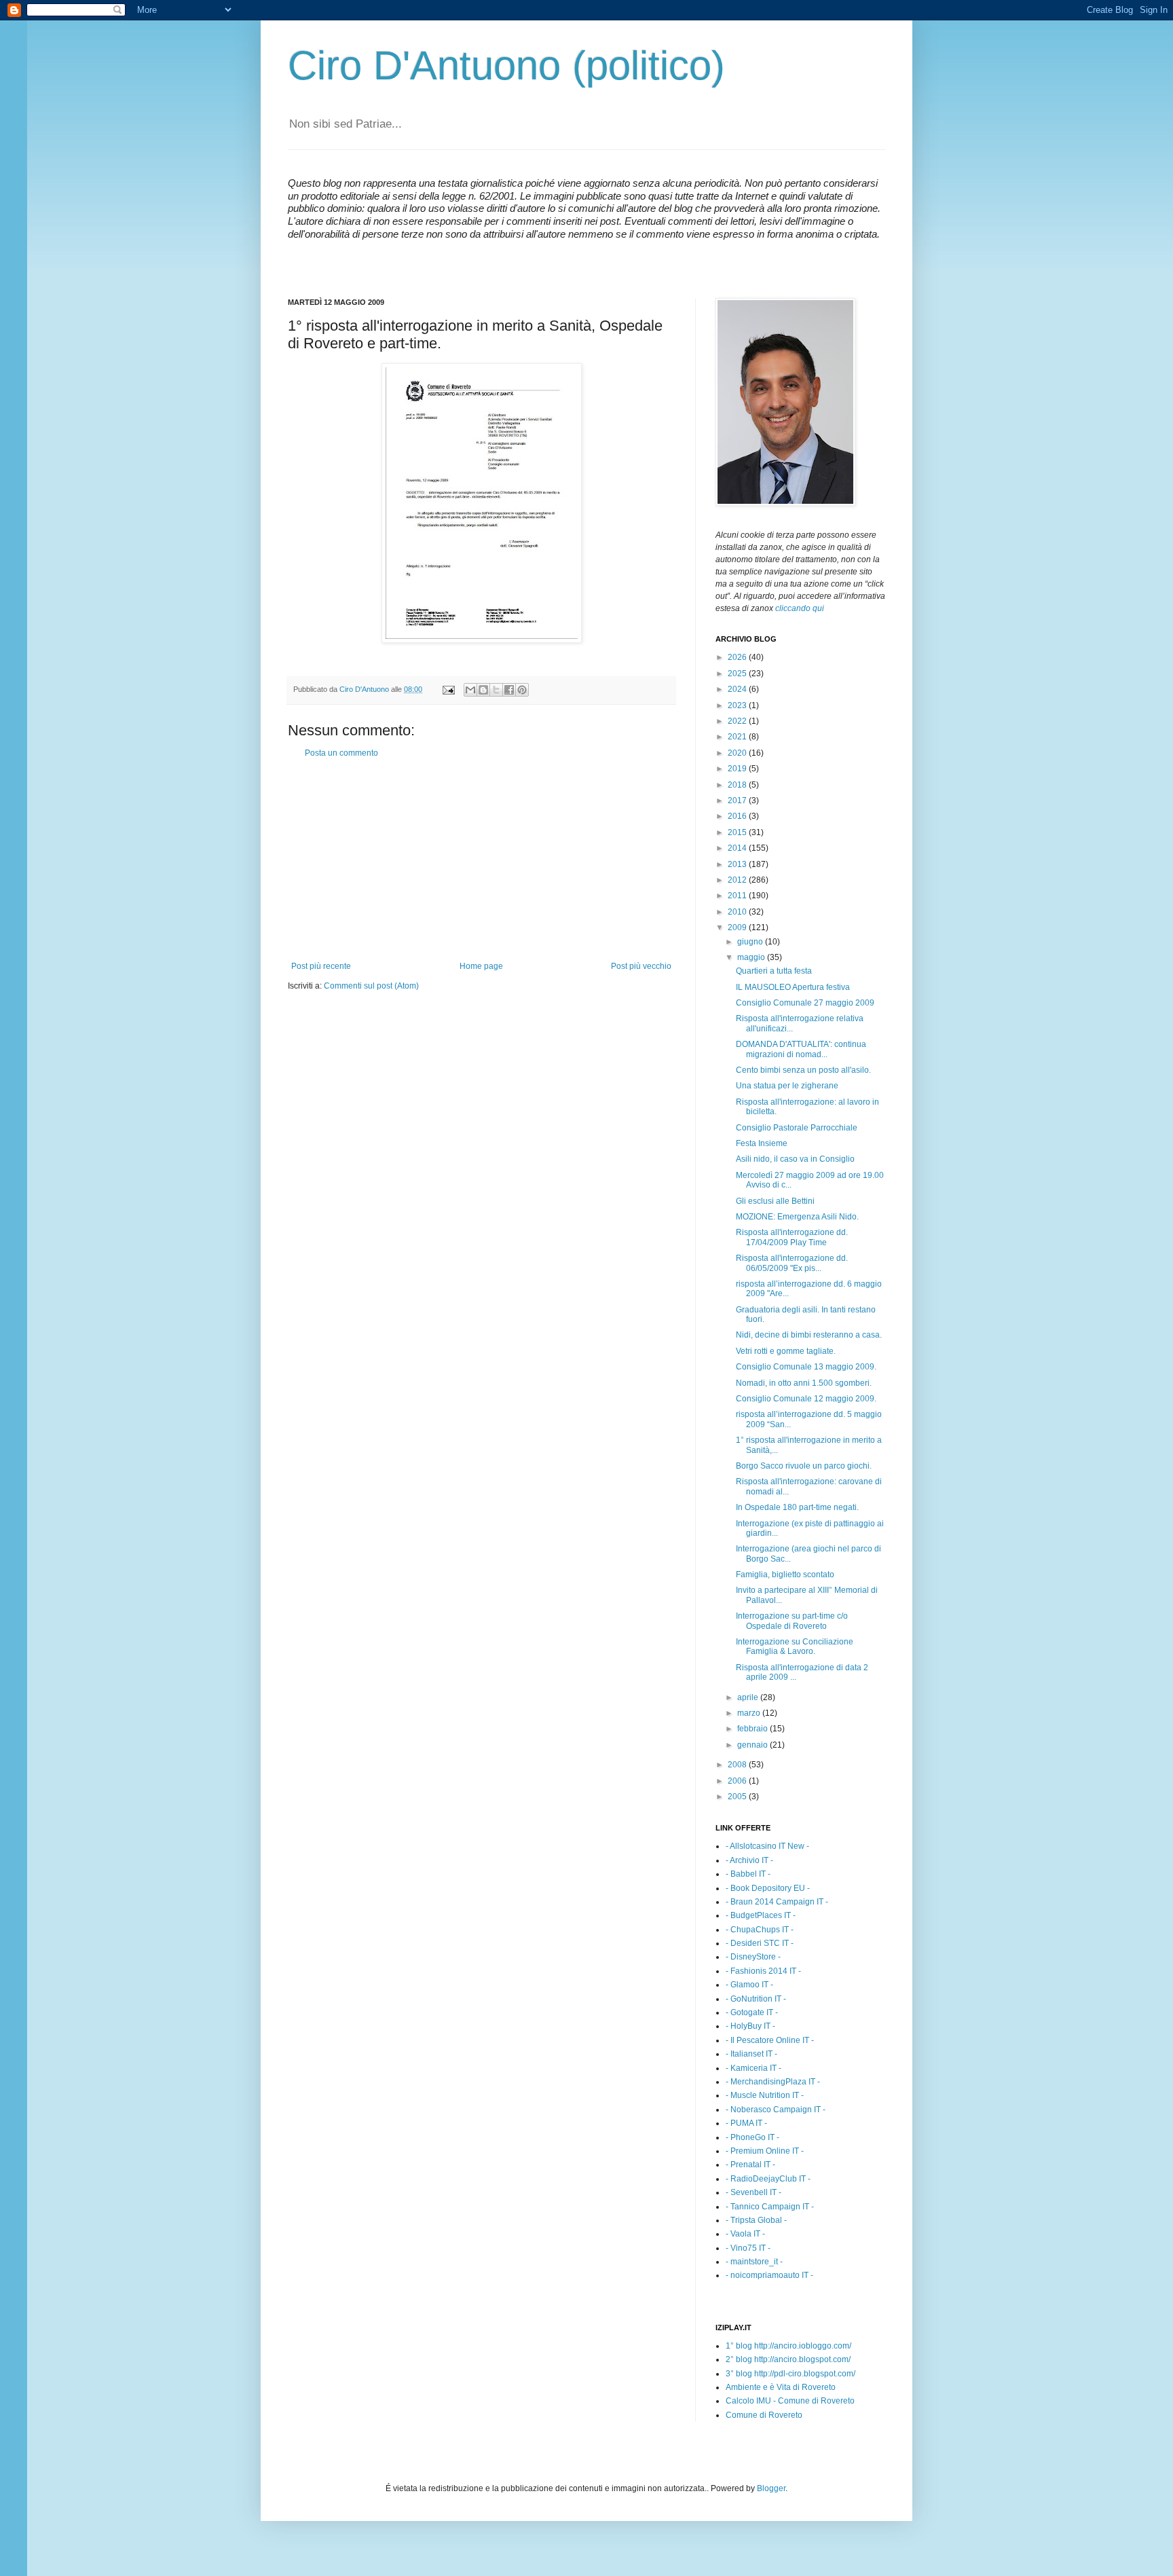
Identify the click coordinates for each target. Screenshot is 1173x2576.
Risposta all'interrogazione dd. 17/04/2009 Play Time (792, 1237)
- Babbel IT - (748, 1874)
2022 (738, 721)
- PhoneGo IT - (752, 2137)
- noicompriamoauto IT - (769, 2275)
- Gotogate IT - (752, 2012)
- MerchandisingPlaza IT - (773, 2082)
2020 (738, 753)
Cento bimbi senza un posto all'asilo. (803, 1070)
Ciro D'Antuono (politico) (506, 66)
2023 (738, 705)
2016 (738, 816)
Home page (481, 966)
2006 (738, 1781)
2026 (738, 657)
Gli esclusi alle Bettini (775, 1201)
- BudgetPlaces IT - (761, 1915)
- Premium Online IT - (765, 2151)
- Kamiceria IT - (753, 2068)
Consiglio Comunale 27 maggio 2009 (805, 1003)
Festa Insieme (762, 1143)
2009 (738, 927)
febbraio (753, 1729)
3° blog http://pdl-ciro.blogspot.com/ (790, 2374)
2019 (738, 769)
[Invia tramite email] (470, 690)
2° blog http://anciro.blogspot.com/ (788, 2359)
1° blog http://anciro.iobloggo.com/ (788, 2346)
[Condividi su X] (496, 690)
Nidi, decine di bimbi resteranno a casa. (809, 1335)
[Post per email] (448, 689)
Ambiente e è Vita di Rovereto (781, 2387)
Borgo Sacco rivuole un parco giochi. (804, 1466)
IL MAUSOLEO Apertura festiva (793, 987)
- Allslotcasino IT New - (767, 1846)
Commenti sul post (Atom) (371, 986)
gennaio (753, 1745)
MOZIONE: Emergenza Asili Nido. (797, 1217)
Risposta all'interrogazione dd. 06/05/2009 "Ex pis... (792, 1263)
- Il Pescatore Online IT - (770, 2040)
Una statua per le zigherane (787, 1086)
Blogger (771, 2488)
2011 (738, 896)
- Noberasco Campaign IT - (776, 2110)
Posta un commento (341, 753)
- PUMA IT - (746, 2123)
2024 (738, 689)
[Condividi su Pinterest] (522, 690)
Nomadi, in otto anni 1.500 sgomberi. (804, 1383)
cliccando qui (800, 608)
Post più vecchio (641, 966)
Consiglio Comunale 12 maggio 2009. (806, 1399)
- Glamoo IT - (749, 1985)
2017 (738, 801)
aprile (749, 1697)
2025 (738, 674)
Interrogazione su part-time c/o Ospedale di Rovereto (792, 1621)
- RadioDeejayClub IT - (768, 2179)
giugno (751, 942)
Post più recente (321, 966)
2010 (738, 912)
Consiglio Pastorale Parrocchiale (797, 1128)
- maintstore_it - (754, 2262)
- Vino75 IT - (748, 2248)
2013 (738, 864)
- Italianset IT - (751, 2054)
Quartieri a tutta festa (774, 971)
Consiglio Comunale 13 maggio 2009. (806, 1367)
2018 (738, 785)
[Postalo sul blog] (483, 690)
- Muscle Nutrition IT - (765, 2095)
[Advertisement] (481, 860)
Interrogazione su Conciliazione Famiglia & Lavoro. (795, 1646)
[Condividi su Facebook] (509, 690)
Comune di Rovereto (764, 2415)
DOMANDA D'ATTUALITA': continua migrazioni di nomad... (801, 1049)
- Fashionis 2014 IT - (763, 1971)
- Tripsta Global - (756, 2220)
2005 (738, 1797)
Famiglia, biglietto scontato (785, 1575)
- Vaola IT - (745, 2234)
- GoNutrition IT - (756, 1999)
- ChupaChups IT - (760, 1930)
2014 (738, 848)
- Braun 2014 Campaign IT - (777, 1902)
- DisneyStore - (753, 1957)
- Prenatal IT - (750, 2165)
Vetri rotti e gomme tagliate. (786, 1351)
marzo (750, 1713)
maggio (752, 957)
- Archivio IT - (749, 1860)
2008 (738, 1765)
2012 (738, 880)
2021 (738, 737)
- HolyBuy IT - (750, 2026)
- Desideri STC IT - (760, 1943)
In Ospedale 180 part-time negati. (797, 1507)
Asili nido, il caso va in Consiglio (795, 1159)
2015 (738, 832)
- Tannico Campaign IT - (770, 2207)
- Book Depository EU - (768, 1888)
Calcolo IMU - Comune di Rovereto (790, 2401)
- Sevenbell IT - (753, 2192)
